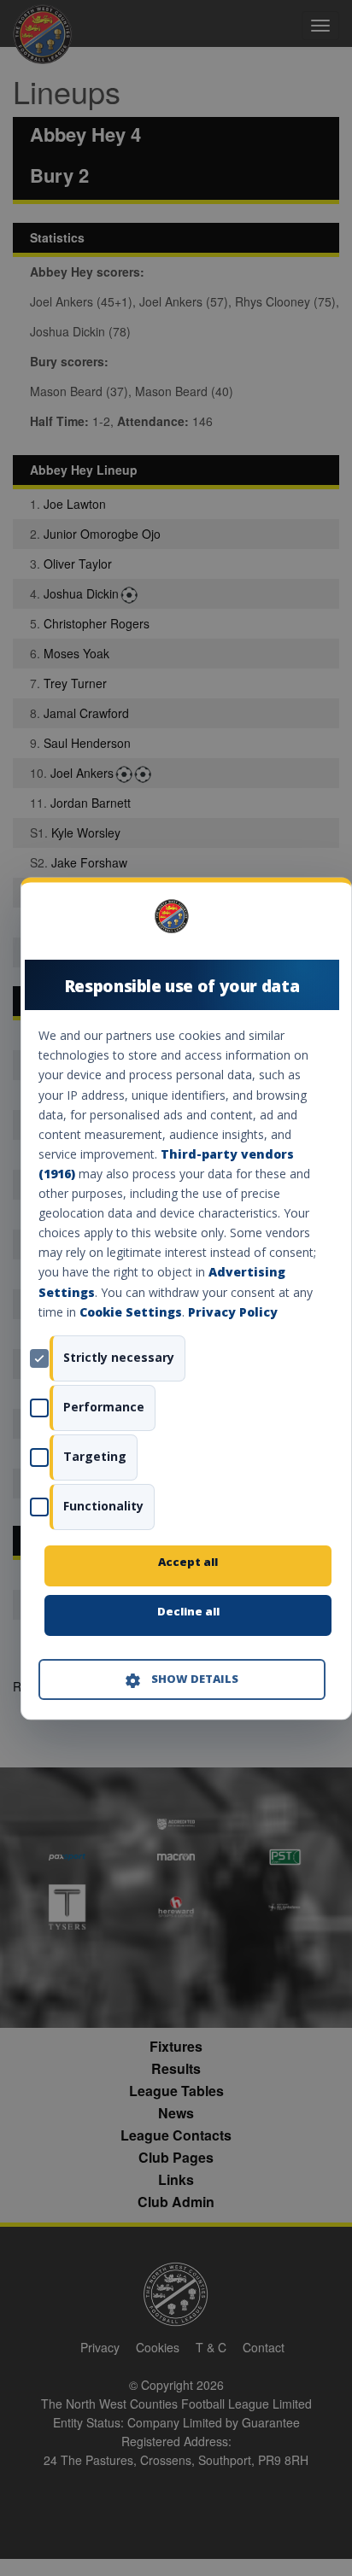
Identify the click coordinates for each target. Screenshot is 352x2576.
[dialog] (186, 1298)
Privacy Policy (233, 1312)
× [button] (319, 922)
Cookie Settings (131, 1312)
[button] (182, 1679)
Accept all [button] (188, 1562)
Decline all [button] (188, 1611)
